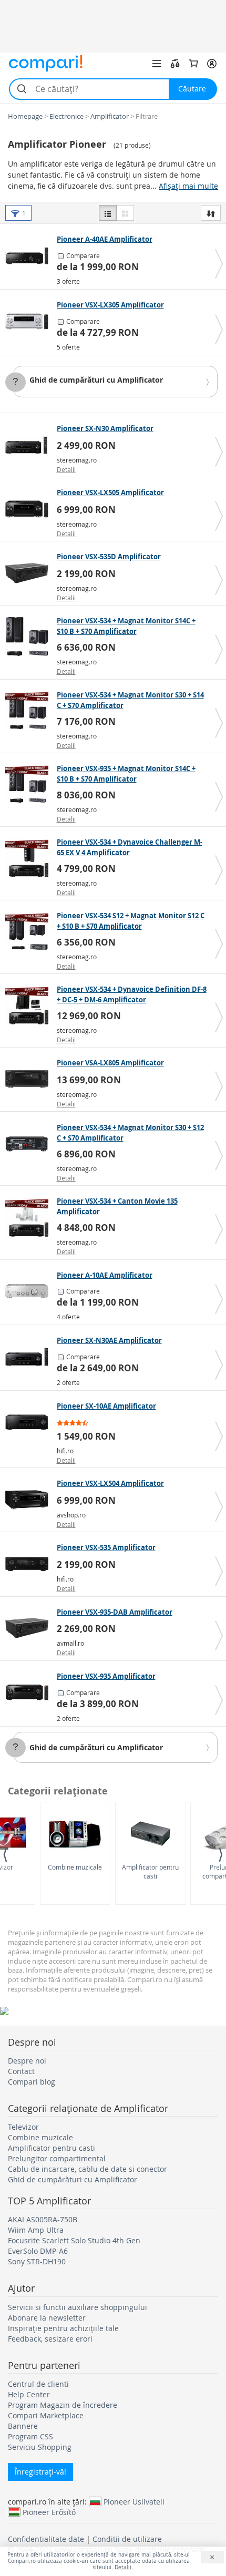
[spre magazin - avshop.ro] (30, 1500)
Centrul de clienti (38, 2384)
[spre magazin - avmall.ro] (30, 1628)
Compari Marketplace (46, 2415)
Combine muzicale (75, 1867)
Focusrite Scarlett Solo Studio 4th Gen (74, 2240)
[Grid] (125, 213)
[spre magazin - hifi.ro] (30, 1422)
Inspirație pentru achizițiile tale (63, 2328)
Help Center (29, 2394)
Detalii (66, 469)
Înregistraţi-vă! (40, 2472)
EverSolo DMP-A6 (38, 2251)
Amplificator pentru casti (150, 1871)
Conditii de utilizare (127, 2539)
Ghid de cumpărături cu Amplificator (96, 380)
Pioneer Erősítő (49, 2512)
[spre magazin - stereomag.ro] (30, 445)
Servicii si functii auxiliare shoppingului (78, 2307)
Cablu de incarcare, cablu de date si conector (88, 2169)
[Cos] (193, 64)
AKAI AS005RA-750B (43, 2219)
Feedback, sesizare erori (50, 2339)
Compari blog (32, 2082)
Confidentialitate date (46, 2539)
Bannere (23, 2426)
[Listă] (108, 213)
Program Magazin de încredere (63, 2405)
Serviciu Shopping (40, 2447)
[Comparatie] (175, 64)
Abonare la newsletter (47, 2318)
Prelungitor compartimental (57, 2158)
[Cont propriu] (212, 64)
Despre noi (27, 2061)
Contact (21, 2071)
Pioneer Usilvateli (134, 2501)
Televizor (23, 2127)
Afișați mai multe (188, 186)
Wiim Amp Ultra (36, 2230)
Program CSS (30, 2436)
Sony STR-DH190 (37, 2261)
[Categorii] (157, 64)
